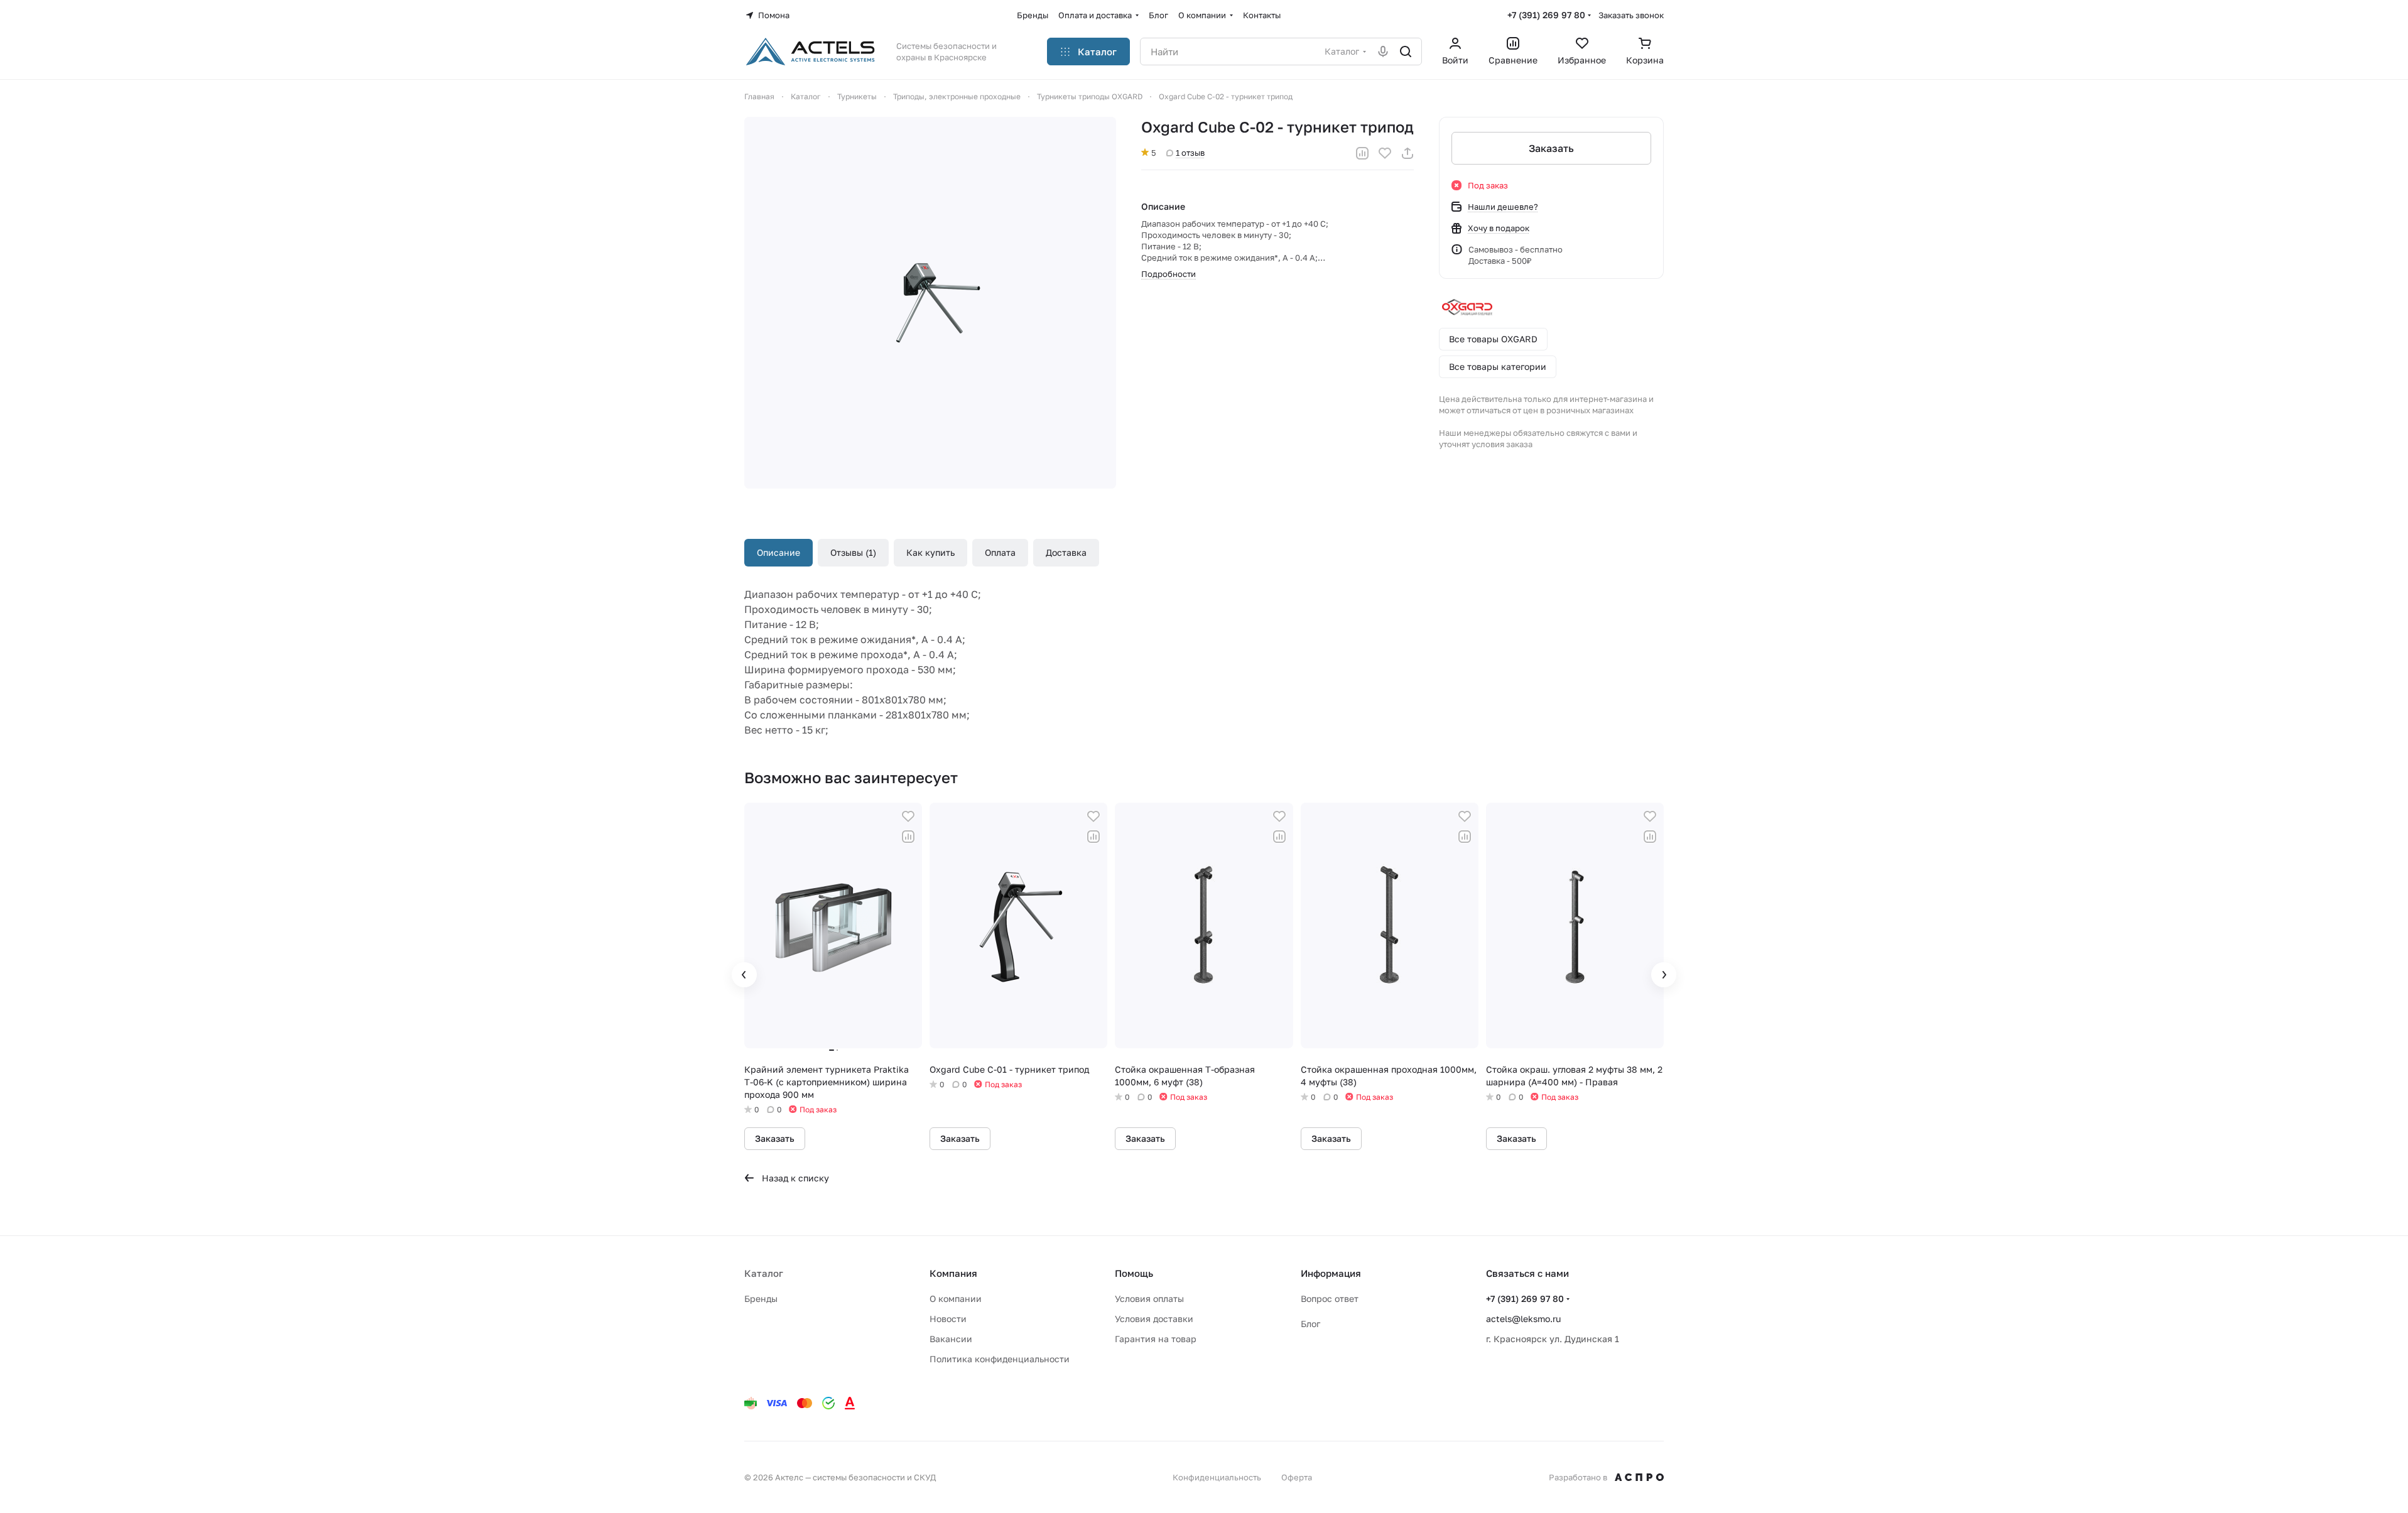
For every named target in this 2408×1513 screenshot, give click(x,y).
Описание (778, 552)
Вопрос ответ (1330, 1299)
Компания (953, 1273)
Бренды (761, 1299)
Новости (948, 1319)
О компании (956, 1299)
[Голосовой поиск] (1383, 52)
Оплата (1000, 552)
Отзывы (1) (853, 552)
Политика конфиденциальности (1000, 1359)
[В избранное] (1385, 153)
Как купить (930, 552)
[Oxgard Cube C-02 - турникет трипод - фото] (930, 303)
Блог (1310, 1324)
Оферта (1297, 1477)
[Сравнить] (1362, 153)
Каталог (764, 1273)
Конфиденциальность (1217, 1477)
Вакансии (951, 1339)
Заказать (1551, 148)
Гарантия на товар (1156, 1339)
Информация (1331, 1273)
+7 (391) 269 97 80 (1546, 15)
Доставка (1066, 552)
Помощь (1134, 1273)
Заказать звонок (1631, 15)
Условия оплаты (1149, 1299)
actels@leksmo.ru (1523, 1319)
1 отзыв (1190, 153)
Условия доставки (1154, 1319)
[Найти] (1406, 52)
